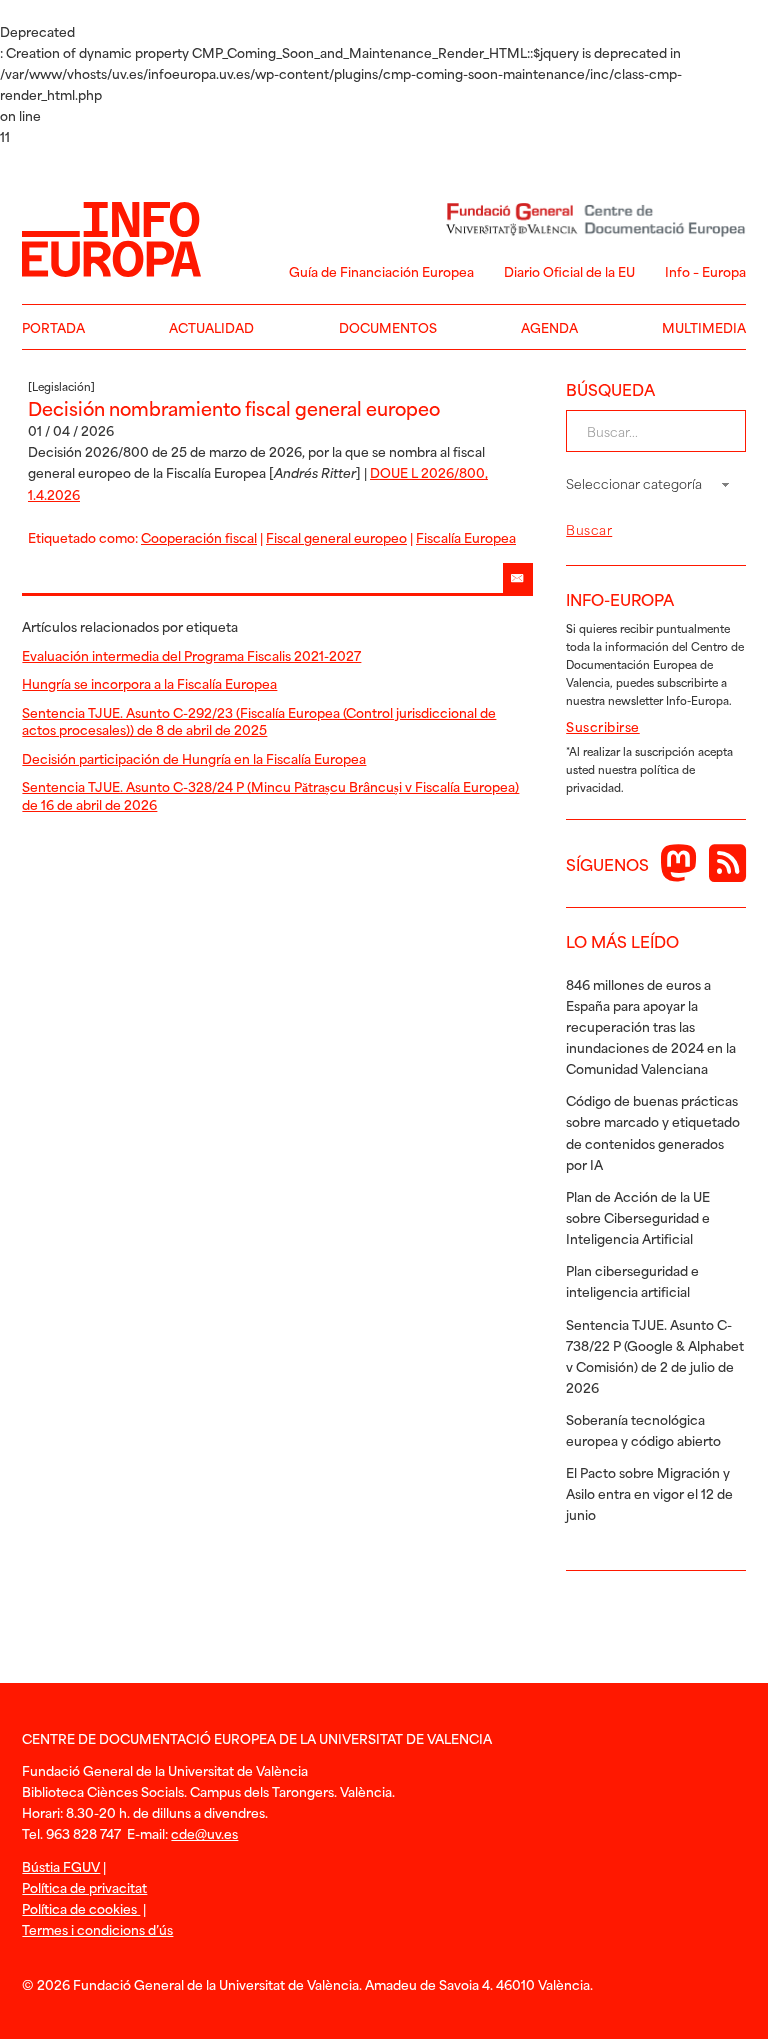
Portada (53, 327)
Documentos (388, 327)
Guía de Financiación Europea (381, 271)
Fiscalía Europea (466, 537)
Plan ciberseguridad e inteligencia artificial (632, 1280)
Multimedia (704, 327)
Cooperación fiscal (199, 537)
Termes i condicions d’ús (97, 1929)
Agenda (549, 327)
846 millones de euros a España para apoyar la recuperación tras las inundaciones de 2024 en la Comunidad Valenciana (651, 1026)
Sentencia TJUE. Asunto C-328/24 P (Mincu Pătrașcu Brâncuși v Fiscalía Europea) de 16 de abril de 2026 (270, 794)
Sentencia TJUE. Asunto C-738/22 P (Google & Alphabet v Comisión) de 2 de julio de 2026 (655, 1355)
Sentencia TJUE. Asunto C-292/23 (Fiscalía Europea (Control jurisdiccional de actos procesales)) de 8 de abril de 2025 (259, 720)
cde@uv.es (204, 1833)
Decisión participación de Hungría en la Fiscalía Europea (194, 758)
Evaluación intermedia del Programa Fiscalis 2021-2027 (191, 655)
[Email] (518, 578)
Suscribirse (603, 726)
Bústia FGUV (61, 1866)
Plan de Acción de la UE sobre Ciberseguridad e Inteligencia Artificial (638, 1217)
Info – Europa (705, 271)
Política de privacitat (84, 1887)
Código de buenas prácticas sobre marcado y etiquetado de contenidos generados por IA (653, 1131)
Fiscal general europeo (336, 537)
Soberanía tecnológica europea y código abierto (643, 1429)
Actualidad (211, 327)
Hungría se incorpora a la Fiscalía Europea (149, 683)
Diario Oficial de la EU (569, 271)
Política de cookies (81, 1908)
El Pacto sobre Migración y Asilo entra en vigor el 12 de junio (649, 1493)
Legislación (61, 386)
